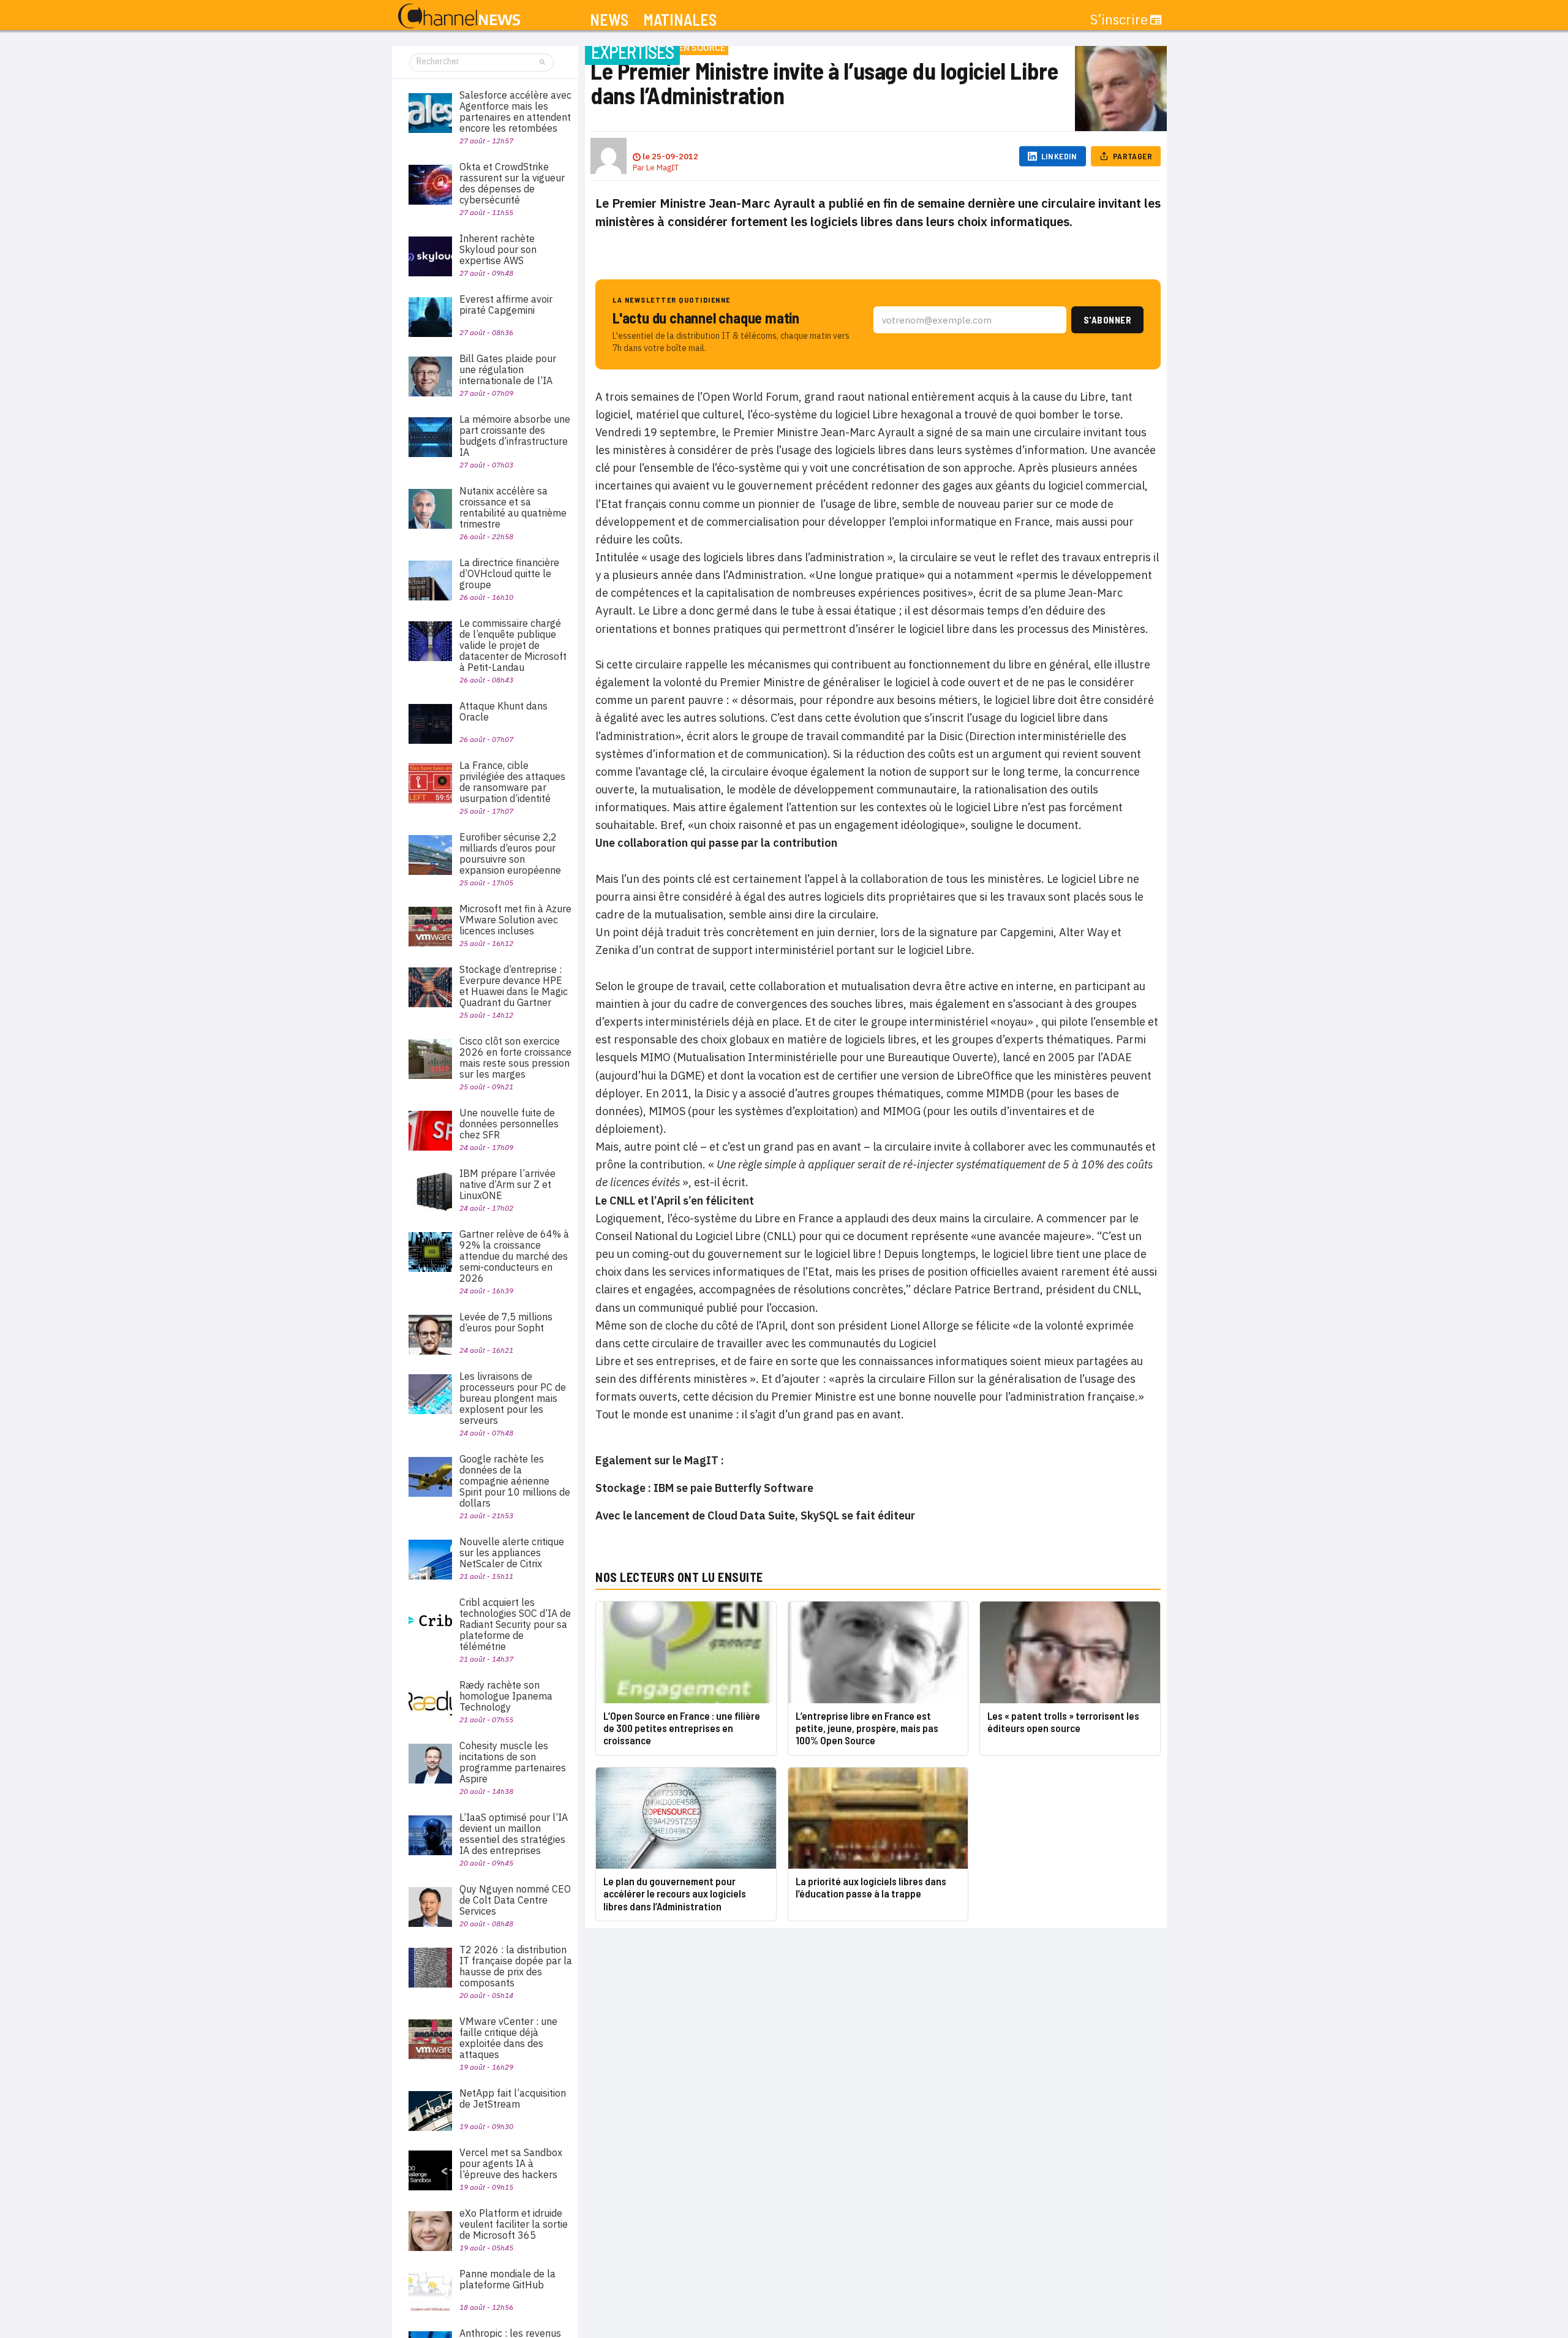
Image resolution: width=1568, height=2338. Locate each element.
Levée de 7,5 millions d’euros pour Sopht (506, 1322)
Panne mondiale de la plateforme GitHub (507, 2279)
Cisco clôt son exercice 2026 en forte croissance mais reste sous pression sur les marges (515, 1057)
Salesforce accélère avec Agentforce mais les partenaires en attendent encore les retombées (515, 112)
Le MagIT (662, 168)
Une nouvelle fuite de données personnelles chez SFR (509, 1124)
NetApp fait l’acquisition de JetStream (513, 2098)
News (609, 20)
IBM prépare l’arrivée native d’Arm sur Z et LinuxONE (507, 1184)
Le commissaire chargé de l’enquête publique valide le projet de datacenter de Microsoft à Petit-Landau (513, 645)
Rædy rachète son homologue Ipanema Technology (506, 1696)
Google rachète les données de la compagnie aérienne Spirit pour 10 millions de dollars (515, 1481)
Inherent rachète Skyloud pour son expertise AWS (498, 249)
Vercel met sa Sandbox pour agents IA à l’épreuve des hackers (511, 2163)
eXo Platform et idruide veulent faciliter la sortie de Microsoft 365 (514, 2224)
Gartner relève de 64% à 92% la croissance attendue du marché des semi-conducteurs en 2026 (514, 1256)
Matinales (680, 20)
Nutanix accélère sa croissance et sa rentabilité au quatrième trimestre (513, 507)
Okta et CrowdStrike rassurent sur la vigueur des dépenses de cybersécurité (512, 183)
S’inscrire (1119, 20)
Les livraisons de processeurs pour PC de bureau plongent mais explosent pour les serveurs (513, 1398)
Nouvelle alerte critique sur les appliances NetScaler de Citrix (512, 1553)
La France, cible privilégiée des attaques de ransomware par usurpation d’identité (512, 782)
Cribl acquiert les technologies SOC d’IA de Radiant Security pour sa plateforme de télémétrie (515, 1624)
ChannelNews (459, 17)
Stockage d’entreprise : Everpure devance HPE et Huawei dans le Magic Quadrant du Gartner (514, 986)
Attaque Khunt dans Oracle (503, 711)
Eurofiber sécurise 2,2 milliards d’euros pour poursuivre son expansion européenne (510, 853)
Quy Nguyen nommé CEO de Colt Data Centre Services (515, 1900)
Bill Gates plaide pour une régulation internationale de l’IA (508, 369)
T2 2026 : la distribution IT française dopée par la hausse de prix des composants (516, 1966)
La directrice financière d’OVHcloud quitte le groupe (509, 573)
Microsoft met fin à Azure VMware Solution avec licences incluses (515, 920)
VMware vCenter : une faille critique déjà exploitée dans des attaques (508, 2038)
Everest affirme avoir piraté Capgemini (506, 305)
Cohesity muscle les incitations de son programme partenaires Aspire (513, 1762)
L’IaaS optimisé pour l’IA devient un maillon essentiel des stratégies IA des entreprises (514, 1834)
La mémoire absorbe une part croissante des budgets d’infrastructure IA (515, 436)
